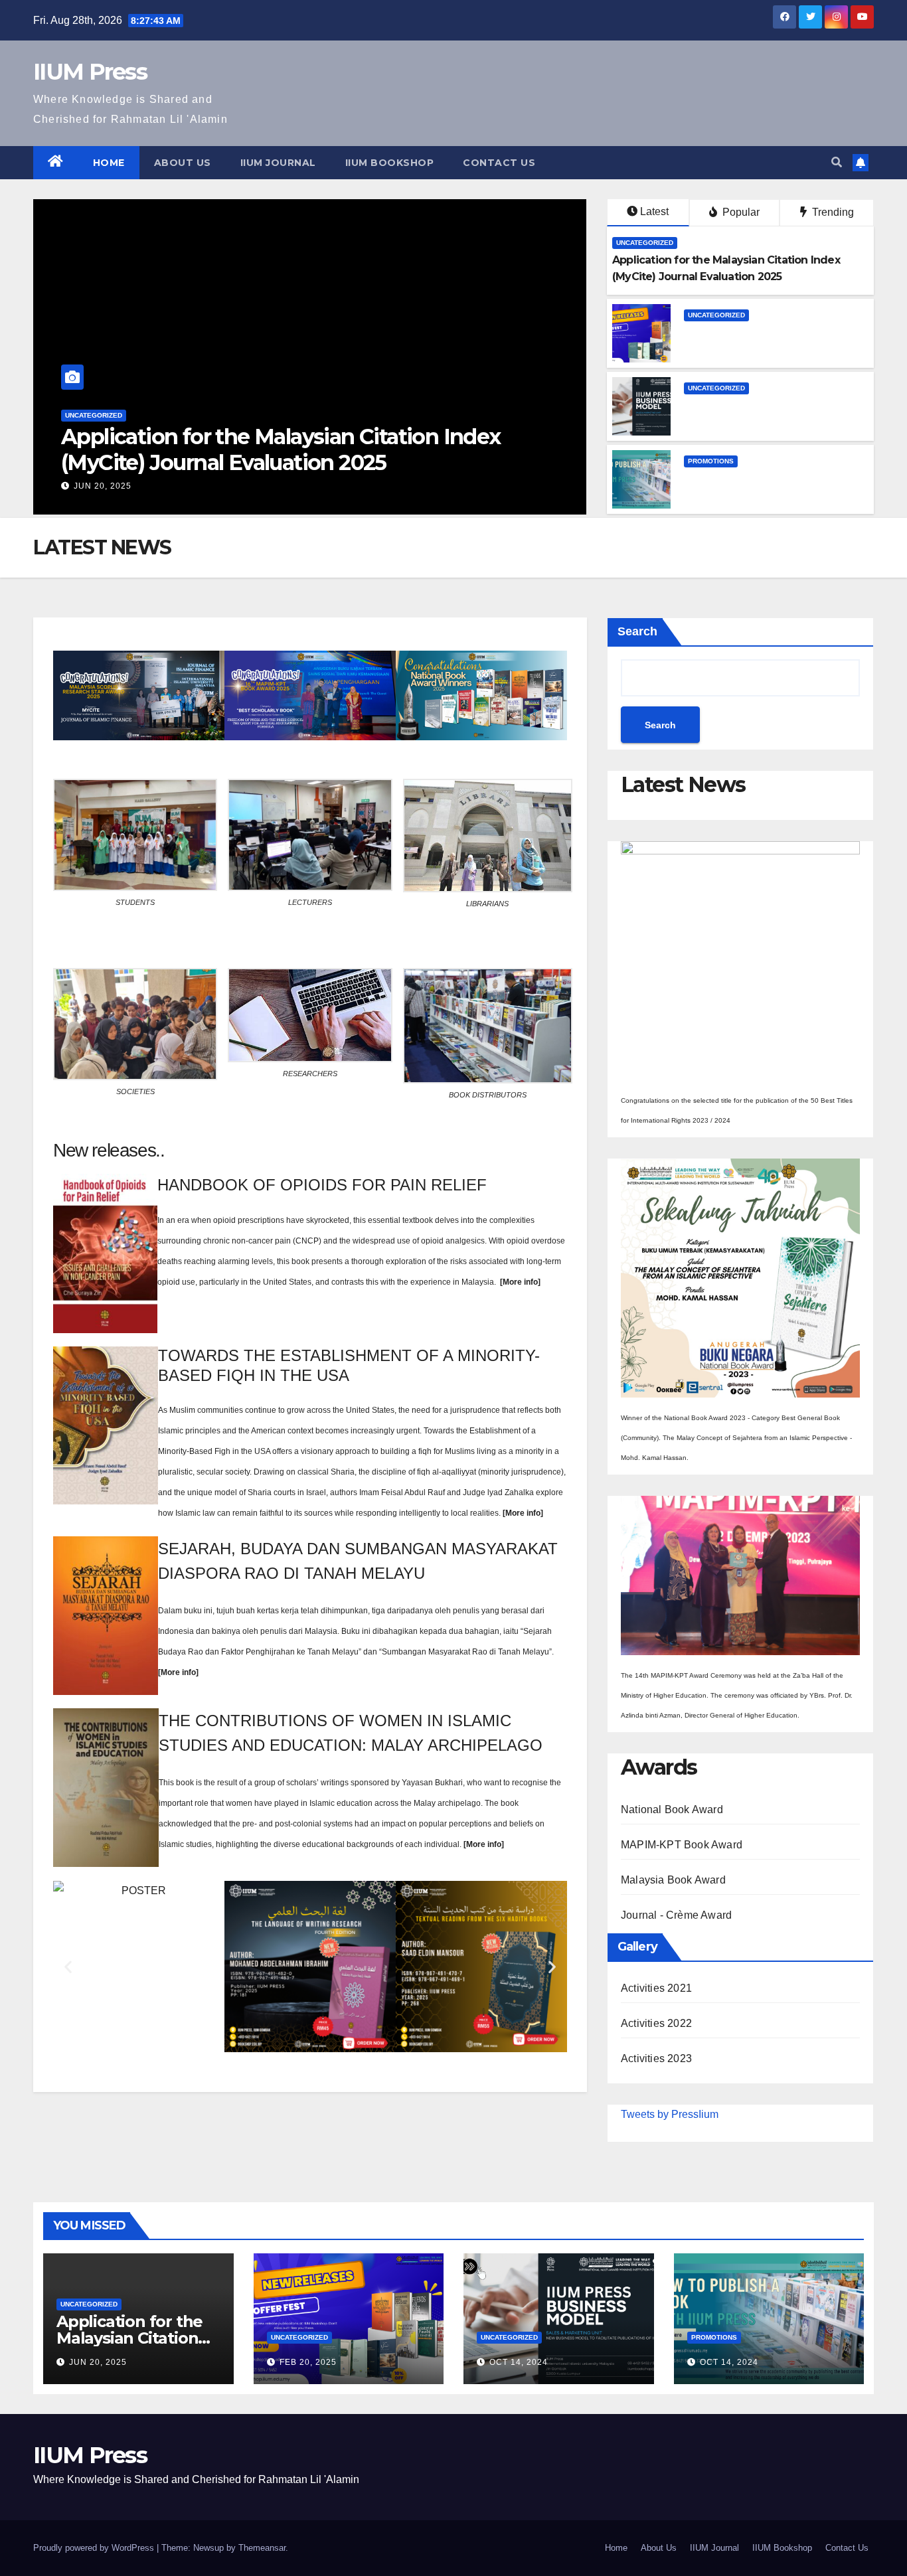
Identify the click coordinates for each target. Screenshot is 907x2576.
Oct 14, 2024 (519, 2362)
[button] (837, 162)
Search (637, 631)
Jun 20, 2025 (98, 2362)
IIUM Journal (278, 163)
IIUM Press (90, 72)
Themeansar (262, 2548)
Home (109, 163)
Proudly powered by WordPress (95, 2548)
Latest (654, 211)
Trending (832, 212)
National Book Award (672, 1810)
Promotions (711, 461)
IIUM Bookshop (390, 163)
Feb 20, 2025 (102, 486)
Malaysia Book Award (673, 1880)
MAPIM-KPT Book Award (682, 1845)
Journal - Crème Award (676, 1915)
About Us (183, 163)
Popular (740, 212)
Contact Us (499, 163)
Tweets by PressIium (670, 2114)
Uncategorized (94, 466)
